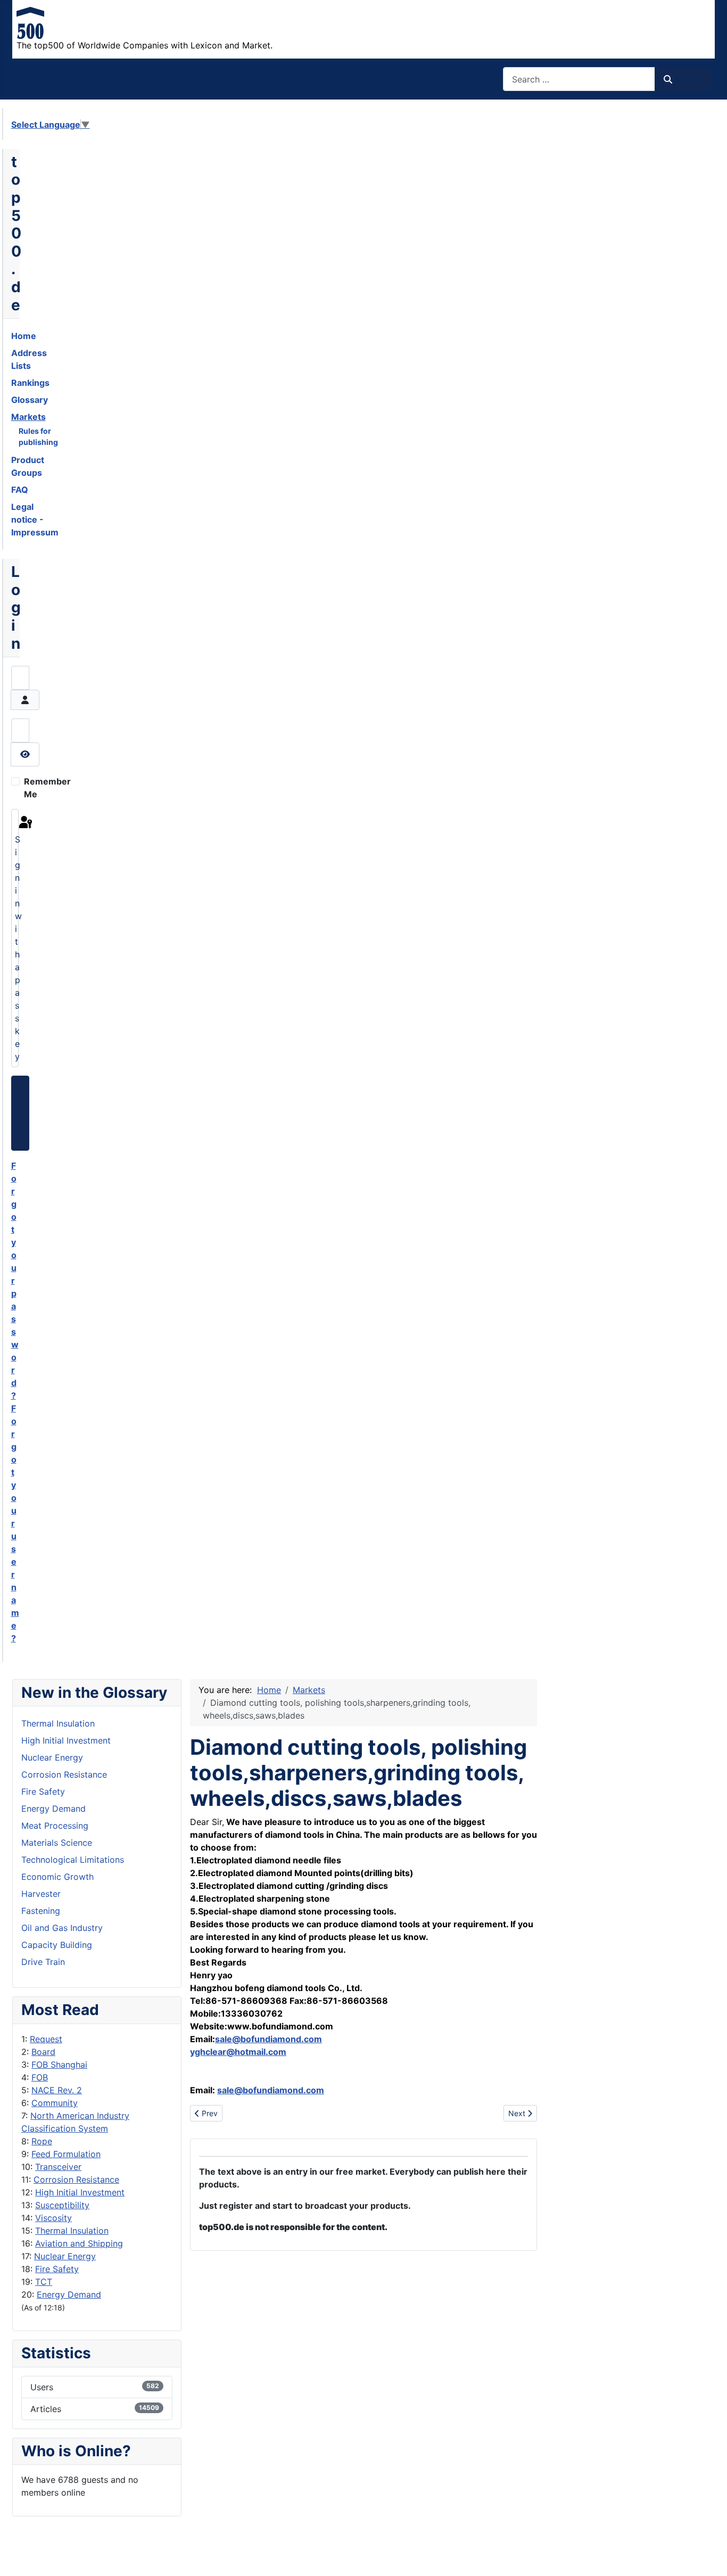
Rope (42, 2141)
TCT (44, 2282)
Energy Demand (69, 2294)
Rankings (30, 383)
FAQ (20, 490)
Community (55, 2103)
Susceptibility (62, 2205)
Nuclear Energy (65, 2256)
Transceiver (58, 2167)
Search (688, 79)
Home (24, 336)
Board (43, 2052)
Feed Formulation (66, 2154)
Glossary (30, 400)
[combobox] (579, 79)
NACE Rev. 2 (57, 2090)
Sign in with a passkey (17, 948)
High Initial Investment (80, 2192)
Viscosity (53, 2218)
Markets (28, 417)
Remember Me (47, 788)
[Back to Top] (708, 2556)
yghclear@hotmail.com (238, 2052)
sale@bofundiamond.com (269, 2039)
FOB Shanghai (59, 2065)
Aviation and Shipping (79, 2243)
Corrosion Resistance (76, 2179)
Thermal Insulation (72, 2231)
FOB (40, 2077)
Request (46, 2039)
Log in (23, 1113)
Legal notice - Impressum (35, 519)
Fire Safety (57, 2269)
